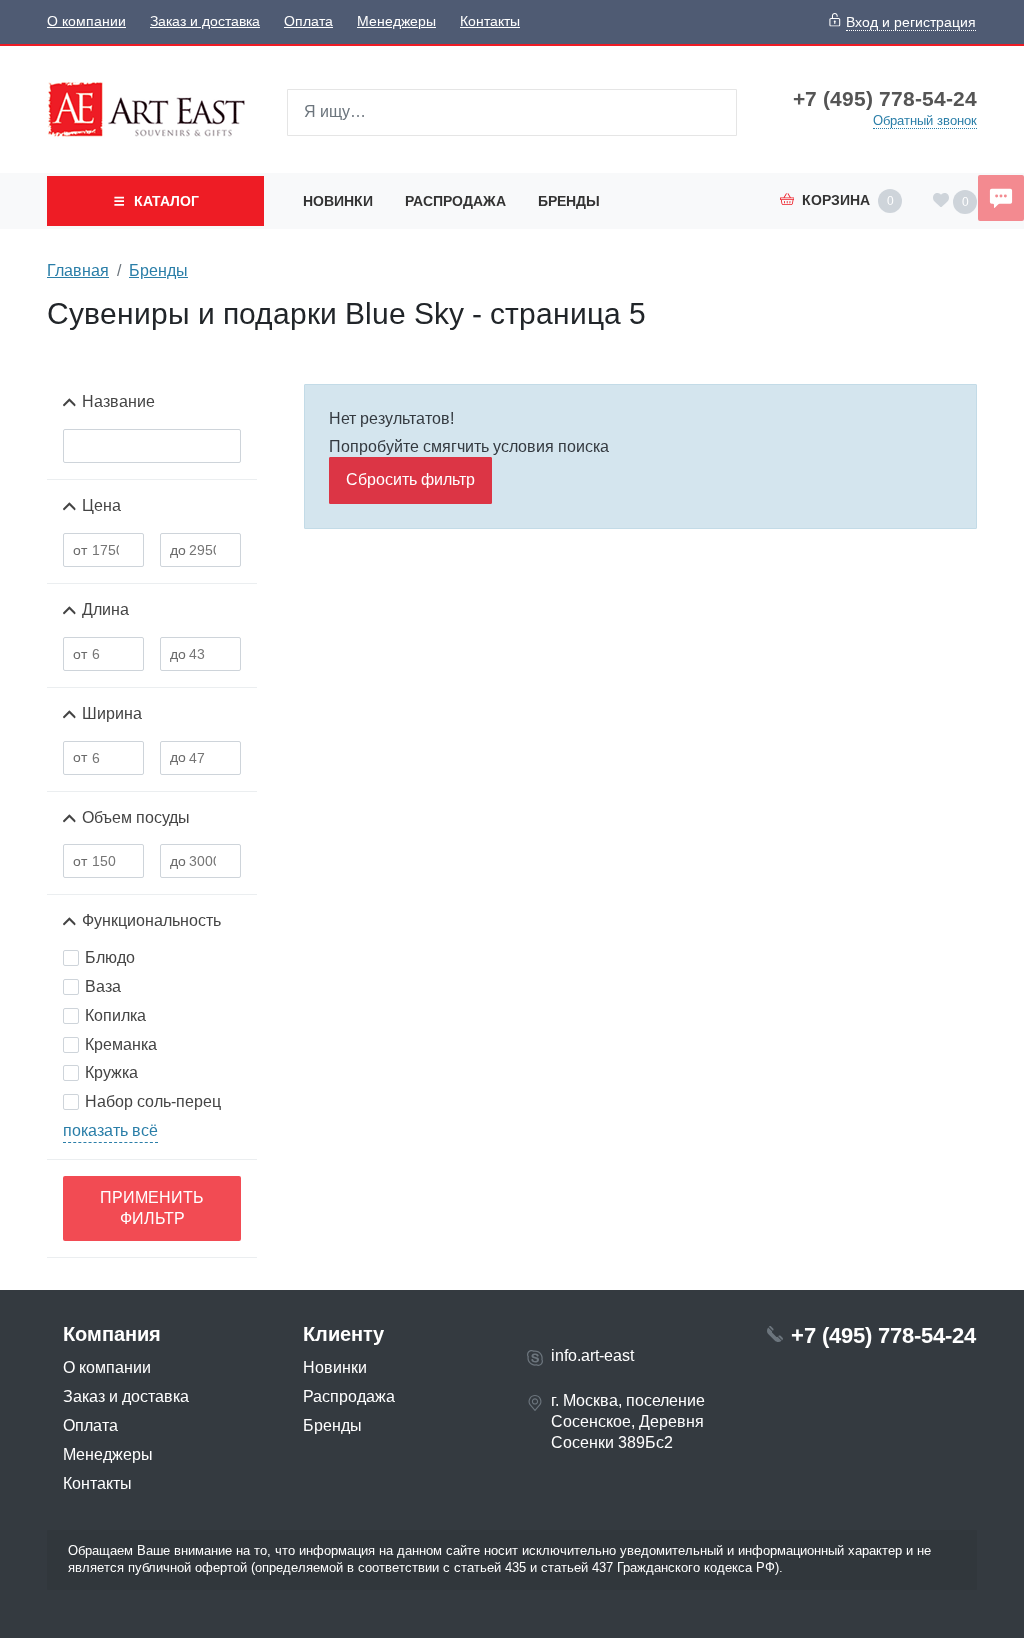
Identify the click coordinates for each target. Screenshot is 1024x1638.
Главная (78, 270)
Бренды (569, 201)
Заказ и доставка (205, 21)
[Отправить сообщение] (1001, 198)
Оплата (308, 21)
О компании (86, 21)
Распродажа (455, 201)
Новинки (338, 201)
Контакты (490, 21)
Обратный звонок (925, 120)
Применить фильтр (152, 1208)
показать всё (110, 1130)
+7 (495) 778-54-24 (885, 99)
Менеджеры (396, 21)
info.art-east (592, 1355)
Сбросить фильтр (410, 479)
